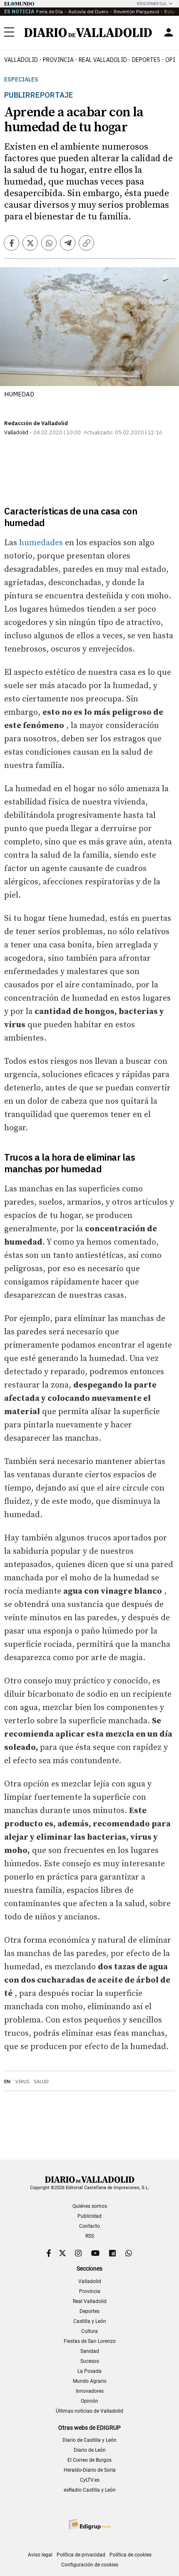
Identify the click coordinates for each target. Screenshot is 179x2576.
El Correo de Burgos (89, 2460)
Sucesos (90, 2361)
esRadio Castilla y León (90, 2490)
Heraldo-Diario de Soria (90, 2470)
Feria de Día (50, 11)
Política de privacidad (81, 2555)
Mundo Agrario (90, 2381)
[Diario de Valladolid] (88, 33)
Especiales (21, 80)
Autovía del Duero (88, 11)
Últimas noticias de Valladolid (89, 2411)
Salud (41, 2081)
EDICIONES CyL (152, 4)
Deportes (146, 60)
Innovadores (90, 2391)
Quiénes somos (90, 2206)
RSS (90, 2236)
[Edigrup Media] (89, 2524)
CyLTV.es (90, 2480)
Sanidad (90, 2351)
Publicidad (89, 2216)
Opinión (89, 2401)
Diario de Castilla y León (89, 2440)
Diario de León (90, 2450)
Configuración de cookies (90, 2565)
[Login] (169, 32)
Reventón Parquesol (136, 11)
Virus (22, 2081)
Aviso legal (40, 2555)
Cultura (89, 2331)
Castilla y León (90, 2321)
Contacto (89, 2226)
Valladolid (21, 60)
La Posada (89, 2371)
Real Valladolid (103, 60)
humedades (41, 543)
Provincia (58, 60)
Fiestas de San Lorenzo (90, 2341)
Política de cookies (131, 2555)
